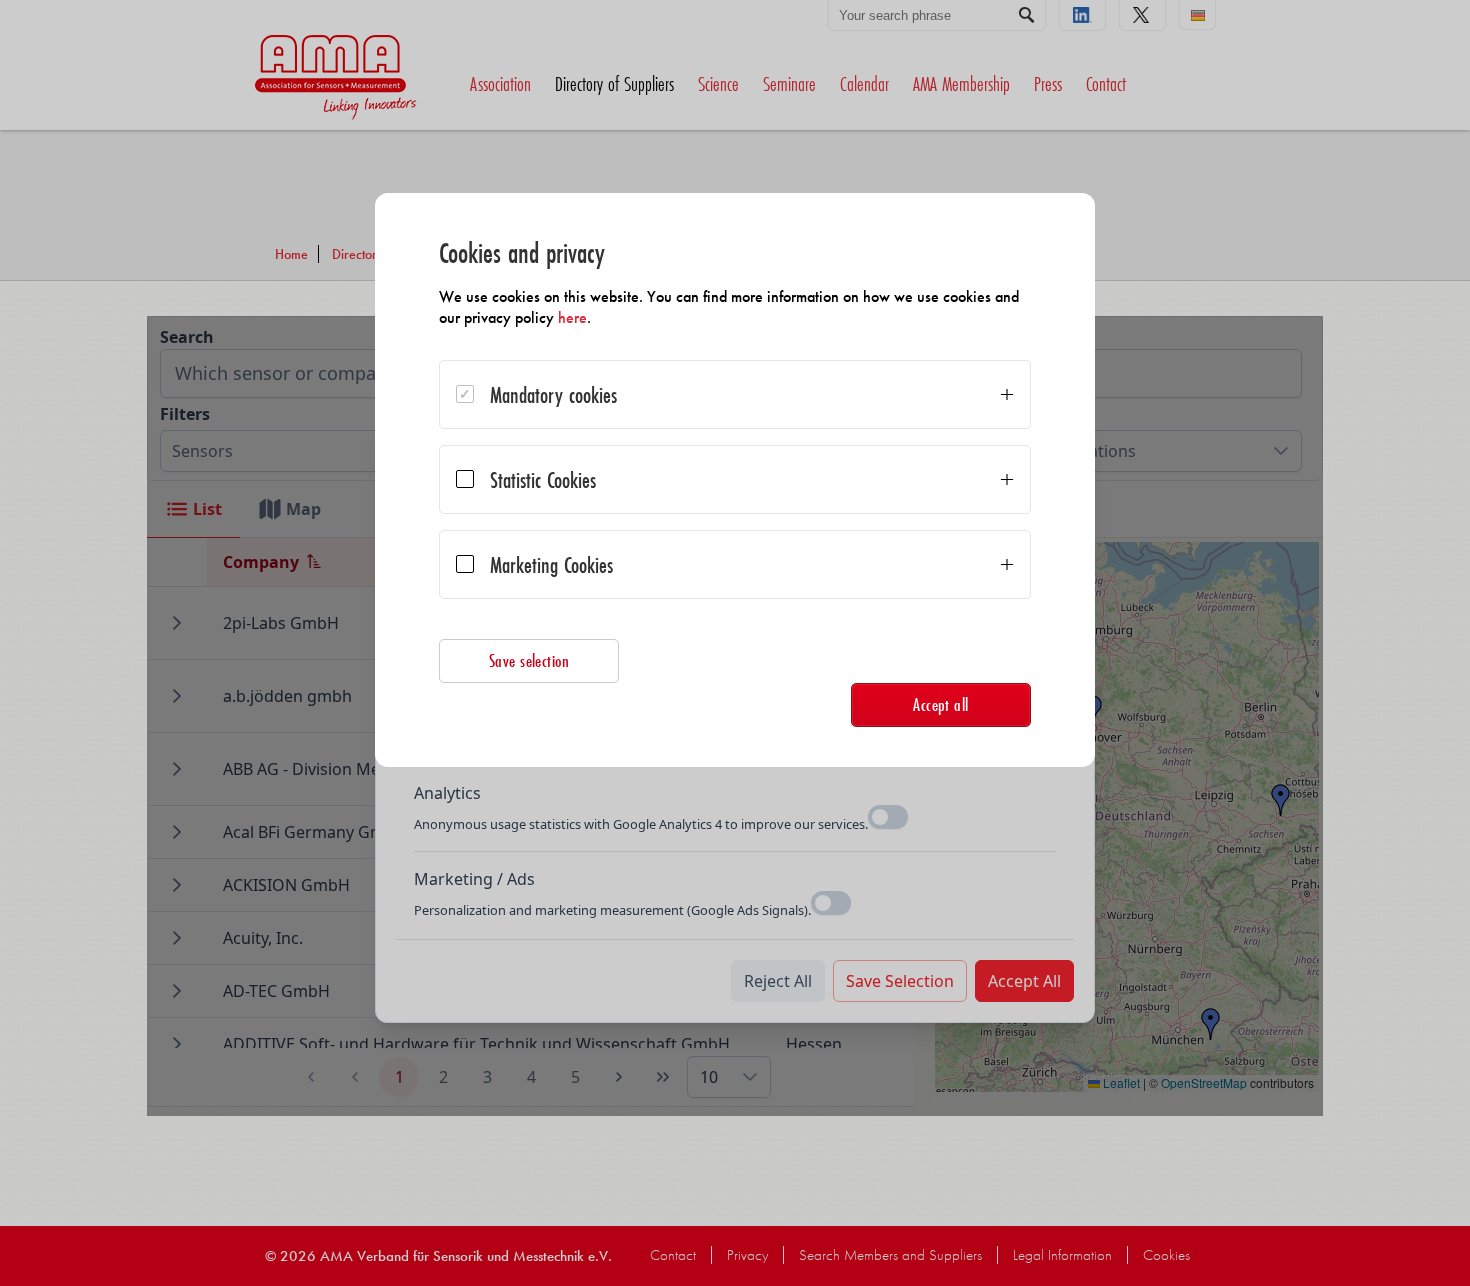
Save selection (529, 660)
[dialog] (735, 480)
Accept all (941, 704)
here (572, 317)
